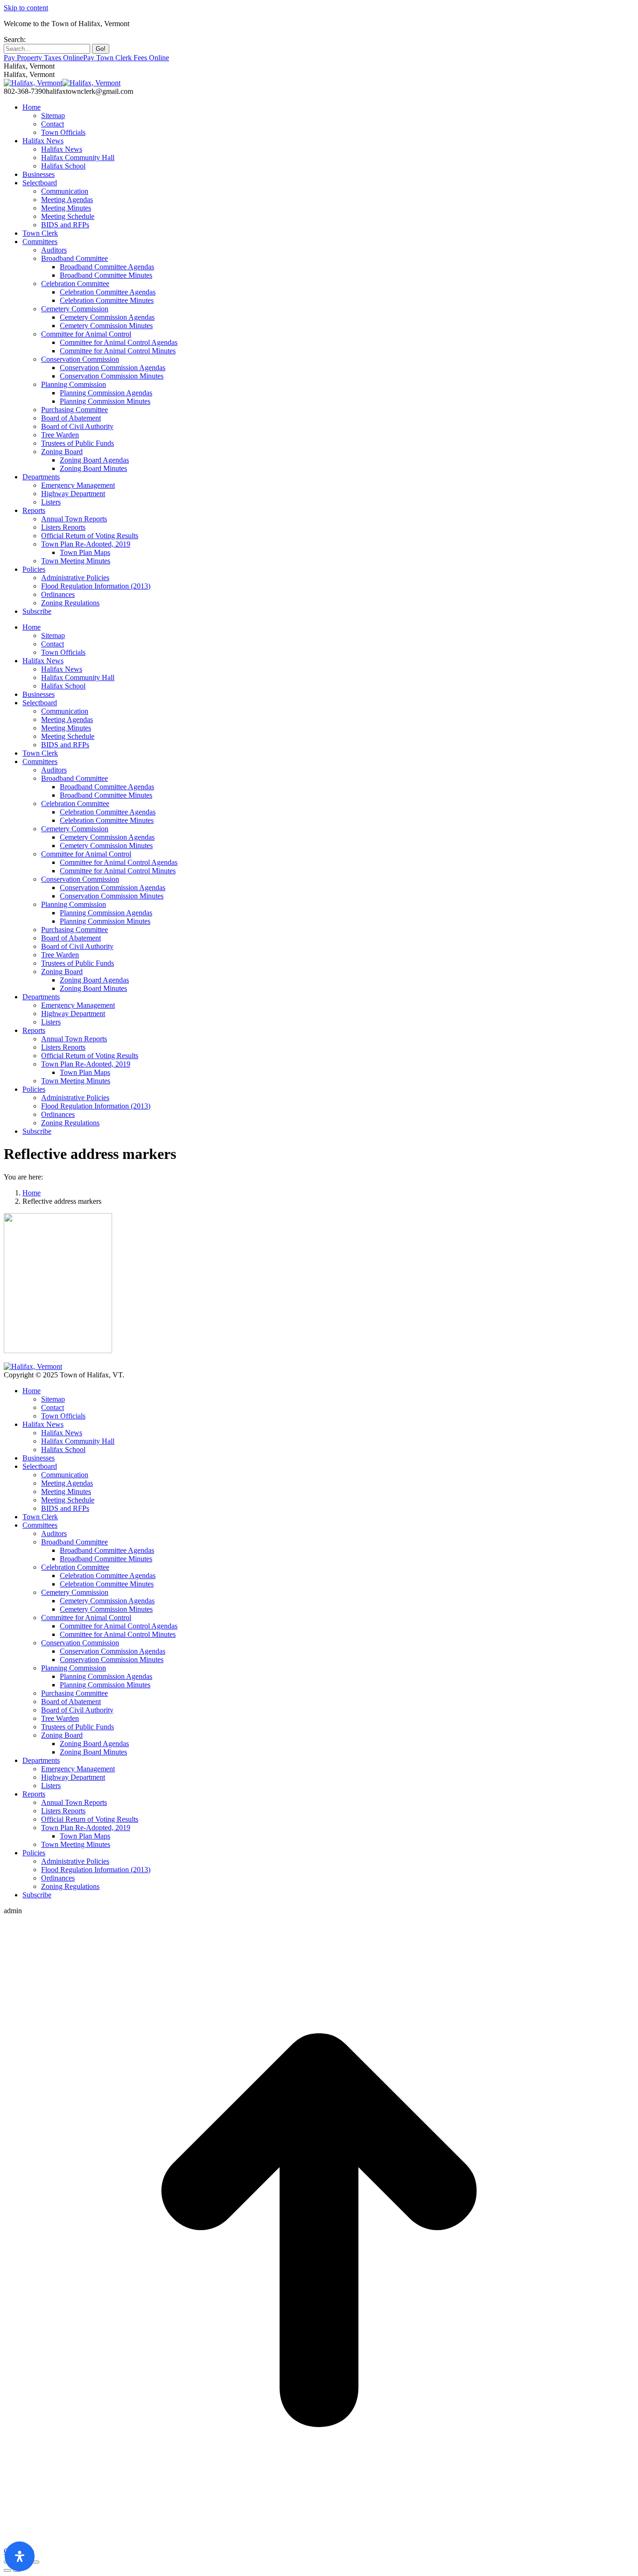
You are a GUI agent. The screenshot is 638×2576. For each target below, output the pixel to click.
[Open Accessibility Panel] (20, 2556)
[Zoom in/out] (35, 2562)
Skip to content (26, 8)
